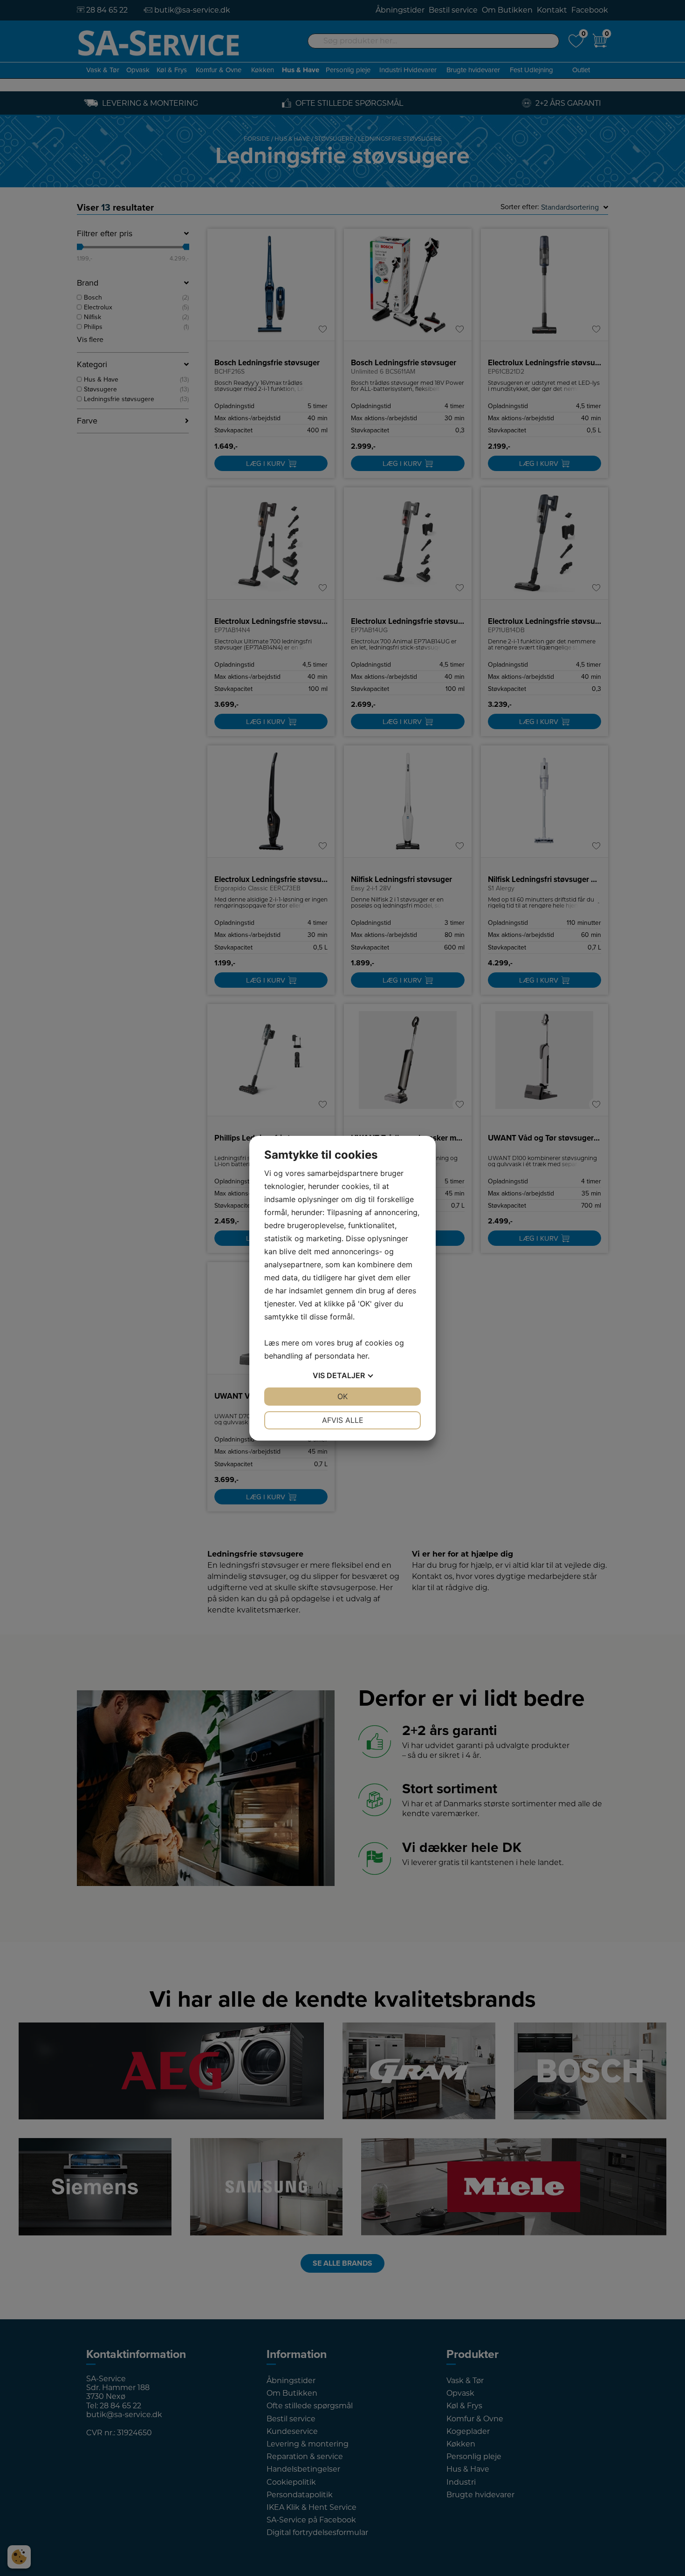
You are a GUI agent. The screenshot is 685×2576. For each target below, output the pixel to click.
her (362, 1356)
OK (342, 1396)
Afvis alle (343, 1420)
